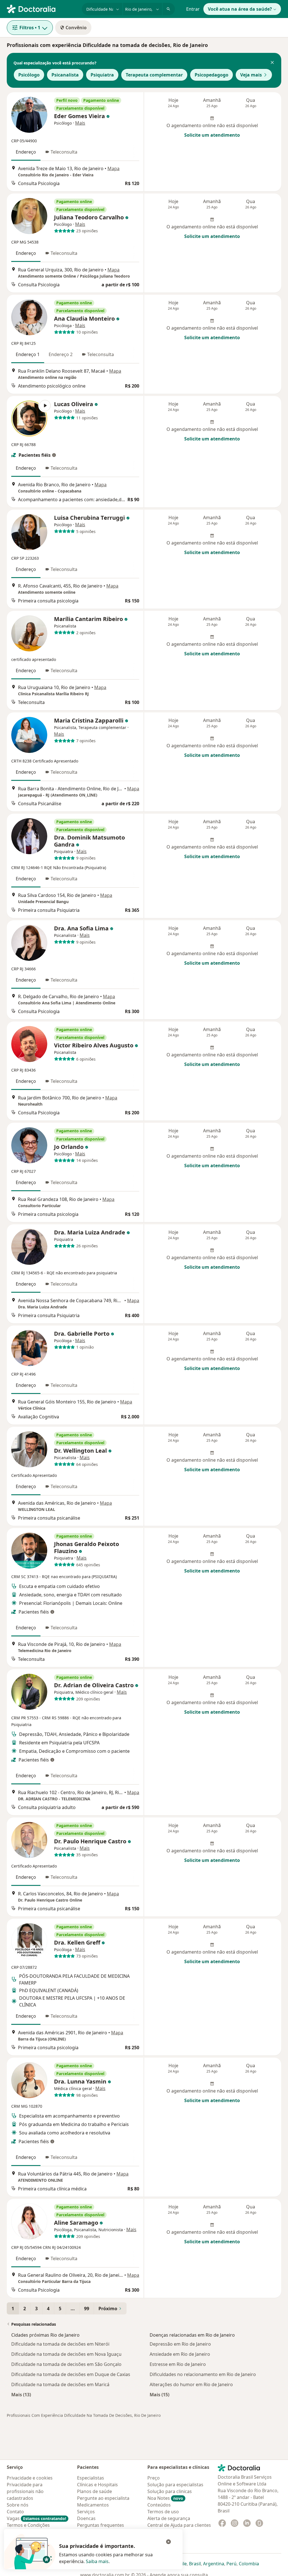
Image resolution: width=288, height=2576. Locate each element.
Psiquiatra (102, 75)
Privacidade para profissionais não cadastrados (25, 2491)
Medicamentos (93, 2505)
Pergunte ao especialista (103, 2498)
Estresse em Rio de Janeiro (178, 2364)
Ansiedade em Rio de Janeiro (180, 2354)
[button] (272, 63)
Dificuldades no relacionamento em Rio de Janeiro (203, 2374)
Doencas (86, 2518)
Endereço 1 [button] (28, 354)
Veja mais (251, 75)
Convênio (76, 28)
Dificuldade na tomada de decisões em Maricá (60, 2384)
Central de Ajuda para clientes (179, 2525)
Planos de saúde (94, 2491)
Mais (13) (21, 2394)
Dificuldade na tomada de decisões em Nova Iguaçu (66, 2354)
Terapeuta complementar (154, 75)
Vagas (36, 2518)
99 (87, 2309)
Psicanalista (65, 75)
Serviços (86, 2512)
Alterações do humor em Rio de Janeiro (191, 2384)
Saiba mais (97, 2561)
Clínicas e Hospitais (97, 2485)
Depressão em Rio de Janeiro (180, 2344)
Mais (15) (159, 2394)
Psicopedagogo (211, 75)
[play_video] (29, 419)
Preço (154, 2478)
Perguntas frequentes (101, 2525)
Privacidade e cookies (30, 2478)
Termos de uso (163, 2512)
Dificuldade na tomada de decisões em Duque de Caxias (71, 2374)
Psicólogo (29, 75)
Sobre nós (18, 2505)
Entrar (193, 9)
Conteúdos (159, 2505)
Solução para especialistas (175, 2485)
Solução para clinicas (170, 2491)
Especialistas (91, 2478)
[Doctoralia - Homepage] (42, 8)
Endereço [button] (26, 152)
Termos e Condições (28, 2525)
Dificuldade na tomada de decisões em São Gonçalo (66, 2364)
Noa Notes (165, 2498)
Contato (15, 2512)
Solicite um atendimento (212, 135)
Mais (80, 123)
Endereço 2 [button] (61, 354)
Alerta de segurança (169, 2518)
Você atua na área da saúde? (240, 9)
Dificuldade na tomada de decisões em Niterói (60, 2344)
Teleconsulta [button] (64, 152)
